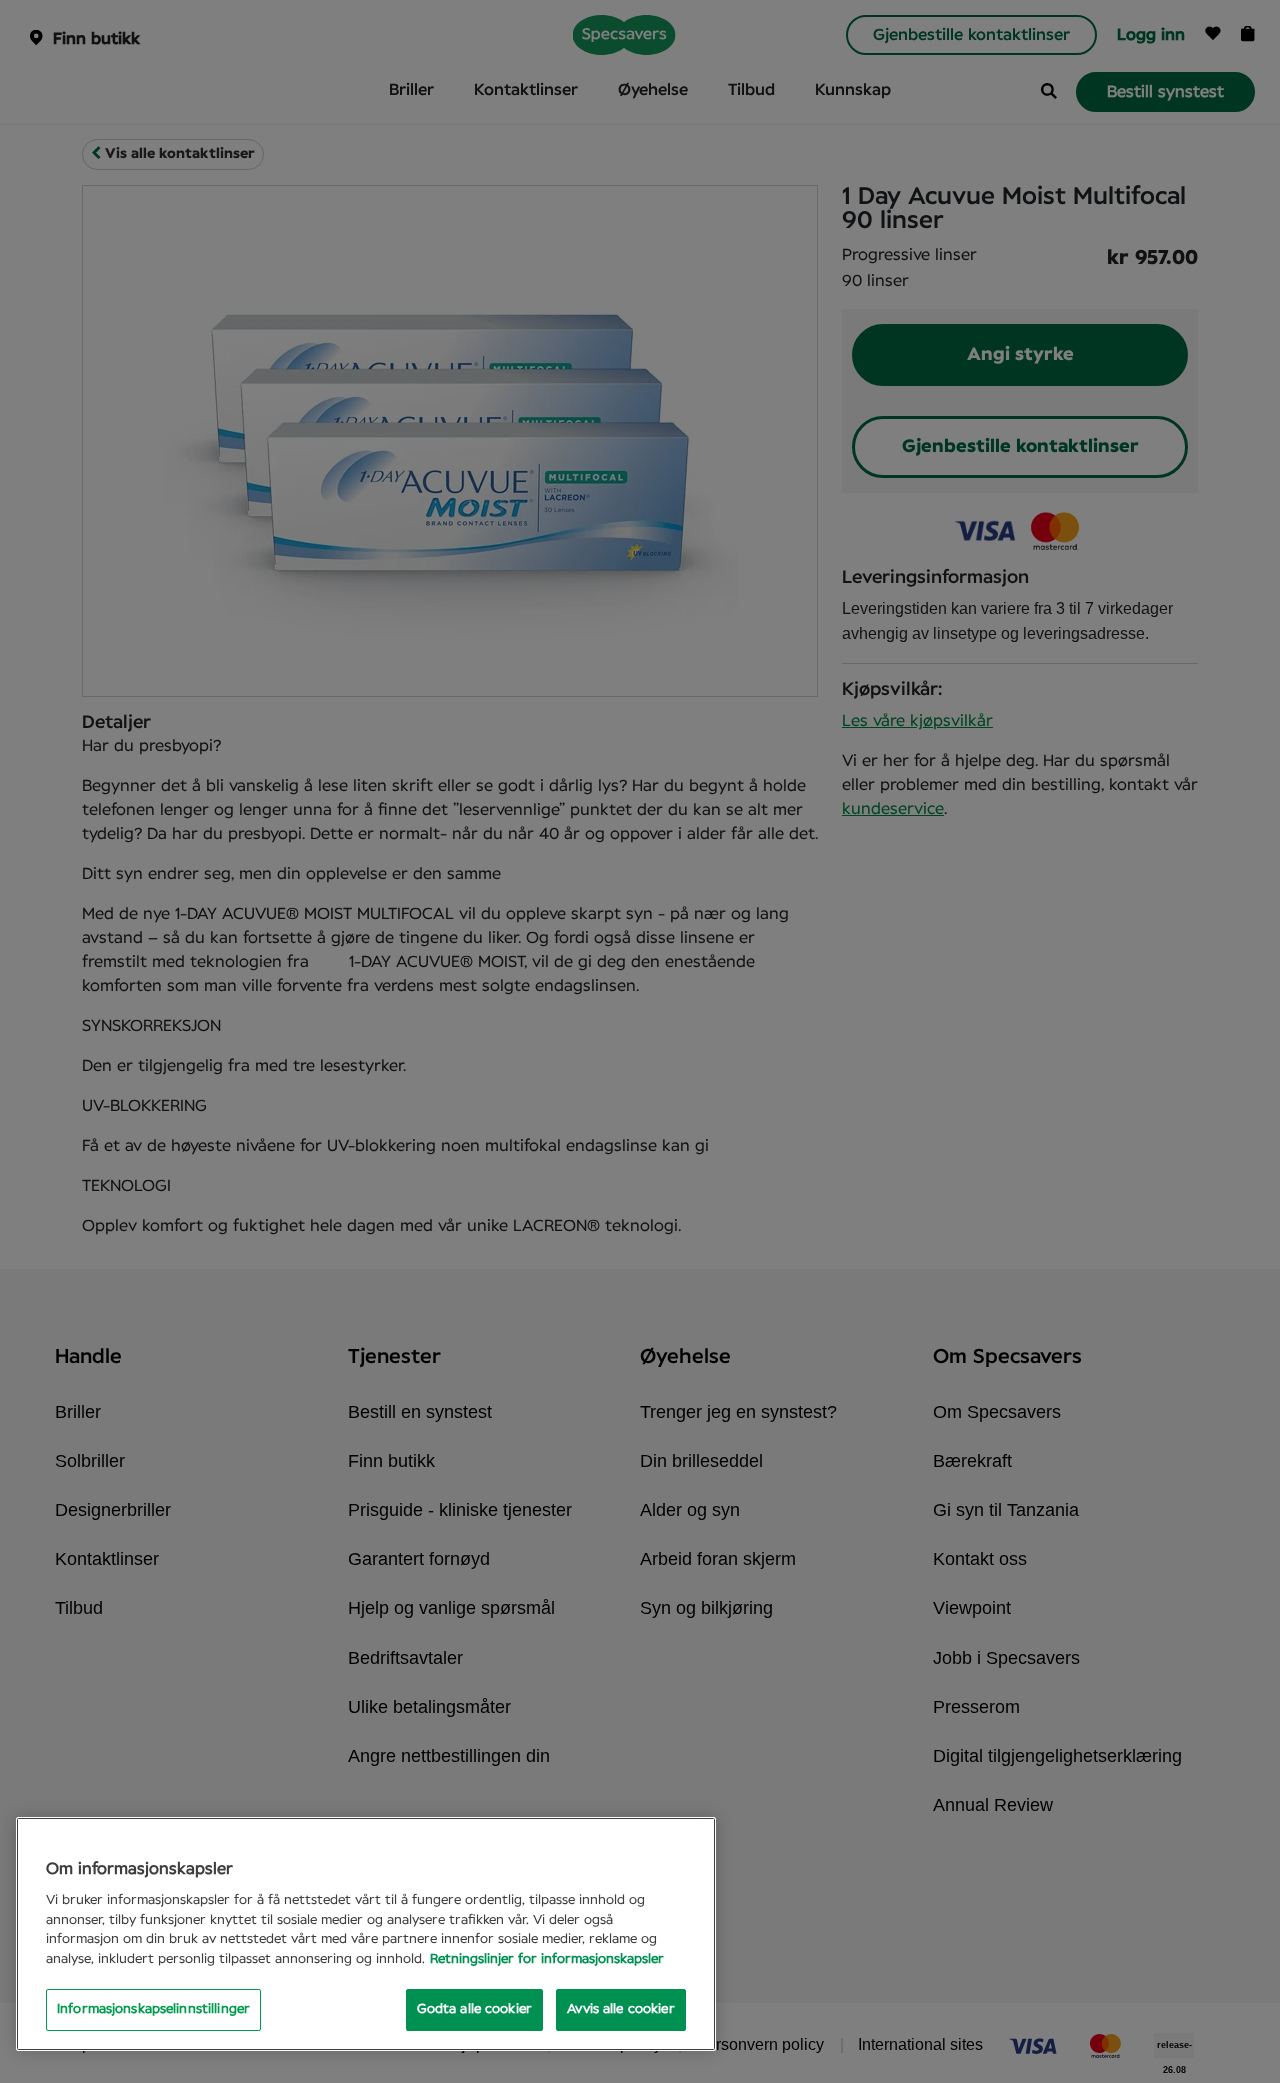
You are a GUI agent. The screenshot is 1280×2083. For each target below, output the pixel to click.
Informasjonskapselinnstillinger (153, 2009)
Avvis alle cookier (620, 2009)
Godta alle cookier (474, 2009)
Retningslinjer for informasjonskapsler (547, 1959)
